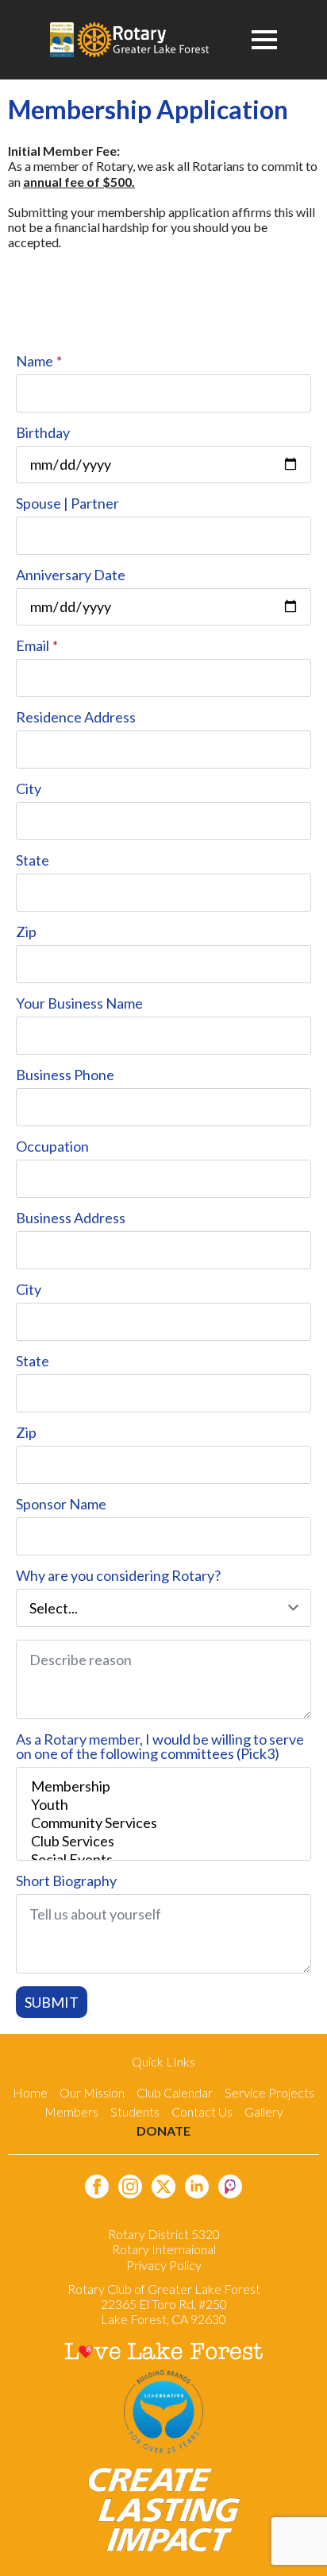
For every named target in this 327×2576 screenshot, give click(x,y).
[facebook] (97, 2187)
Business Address (71, 1218)
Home (30, 2092)
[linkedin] (197, 2187)
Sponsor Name (61, 1504)
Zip (26, 932)
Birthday (43, 432)
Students (135, 2111)
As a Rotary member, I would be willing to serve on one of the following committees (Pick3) (160, 1746)
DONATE (163, 2131)
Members (71, 2111)
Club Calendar (175, 2092)
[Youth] (163, 1805)
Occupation (52, 1146)
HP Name (19, 352)
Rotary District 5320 (164, 2234)
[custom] (230, 2187)
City (29, 788)
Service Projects (269, 2092)
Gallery (264, 2111)
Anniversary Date (71, 575)
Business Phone (65, 1075)
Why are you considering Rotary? (118, 1575)
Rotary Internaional (164, 2249)
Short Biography (66, 1881)
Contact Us (202, 2111)
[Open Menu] (264, 40)
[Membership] (163, 1786)
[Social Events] (163, 1859)
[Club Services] (163, 1841)
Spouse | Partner (67, 503)
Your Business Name (79, 1003)
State (33, 860)
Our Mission (92, 2092)
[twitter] (163, 2187)
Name (39, 361)
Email (37, 645)
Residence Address (76, 717)
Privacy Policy (164, 2265)
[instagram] (130, 2187)
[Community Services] (163, 1823)
